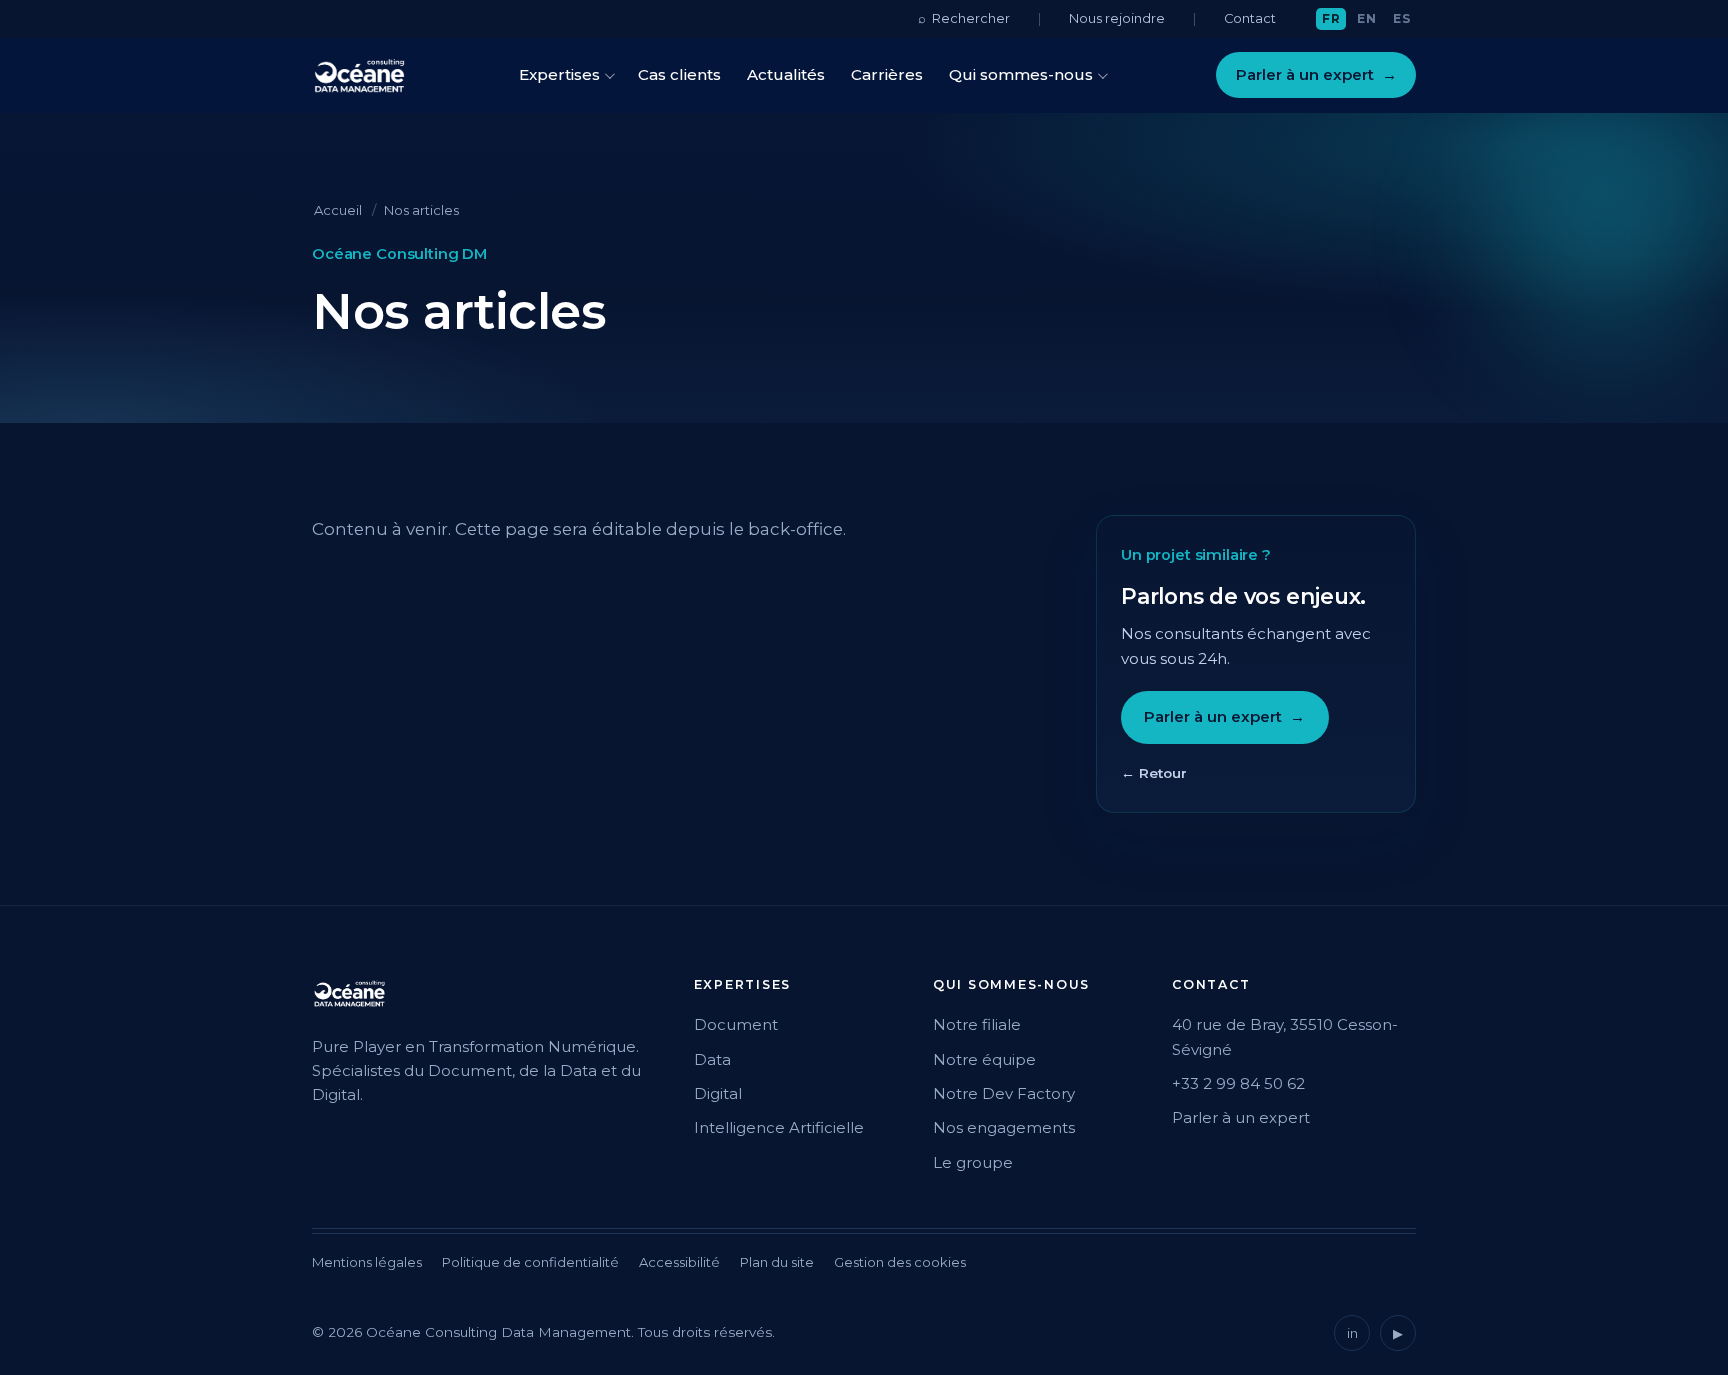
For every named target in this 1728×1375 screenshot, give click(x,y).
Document (736, 1024)
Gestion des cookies (900, 1262)
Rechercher (964, 18)
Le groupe (973, 1162)
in (1352, 1333)
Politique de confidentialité (530, 1262)
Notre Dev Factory (1004, 1093)
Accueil (338, 210)
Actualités (786, 74)
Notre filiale (977, 1024)
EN (1366, 18)
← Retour (1154, 773)
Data (712, 1059)
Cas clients (679, 74)
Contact (1250, 18)
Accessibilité (679, 1262)
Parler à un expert (1316, 74)
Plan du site (777, 1262)
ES (1401, 18)
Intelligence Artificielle (779, 1127)
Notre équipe (984, 1059)
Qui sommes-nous (1021, 74)
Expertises (559, 74)
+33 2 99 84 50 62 (1238, 1083)
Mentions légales (367, 1262)
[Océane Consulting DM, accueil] (359, 75)
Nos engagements (1004, 1127)
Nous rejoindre (1117, 18)
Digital (718, 1093)
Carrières (887, 74)
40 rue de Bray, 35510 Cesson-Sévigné (1285, 1036)
